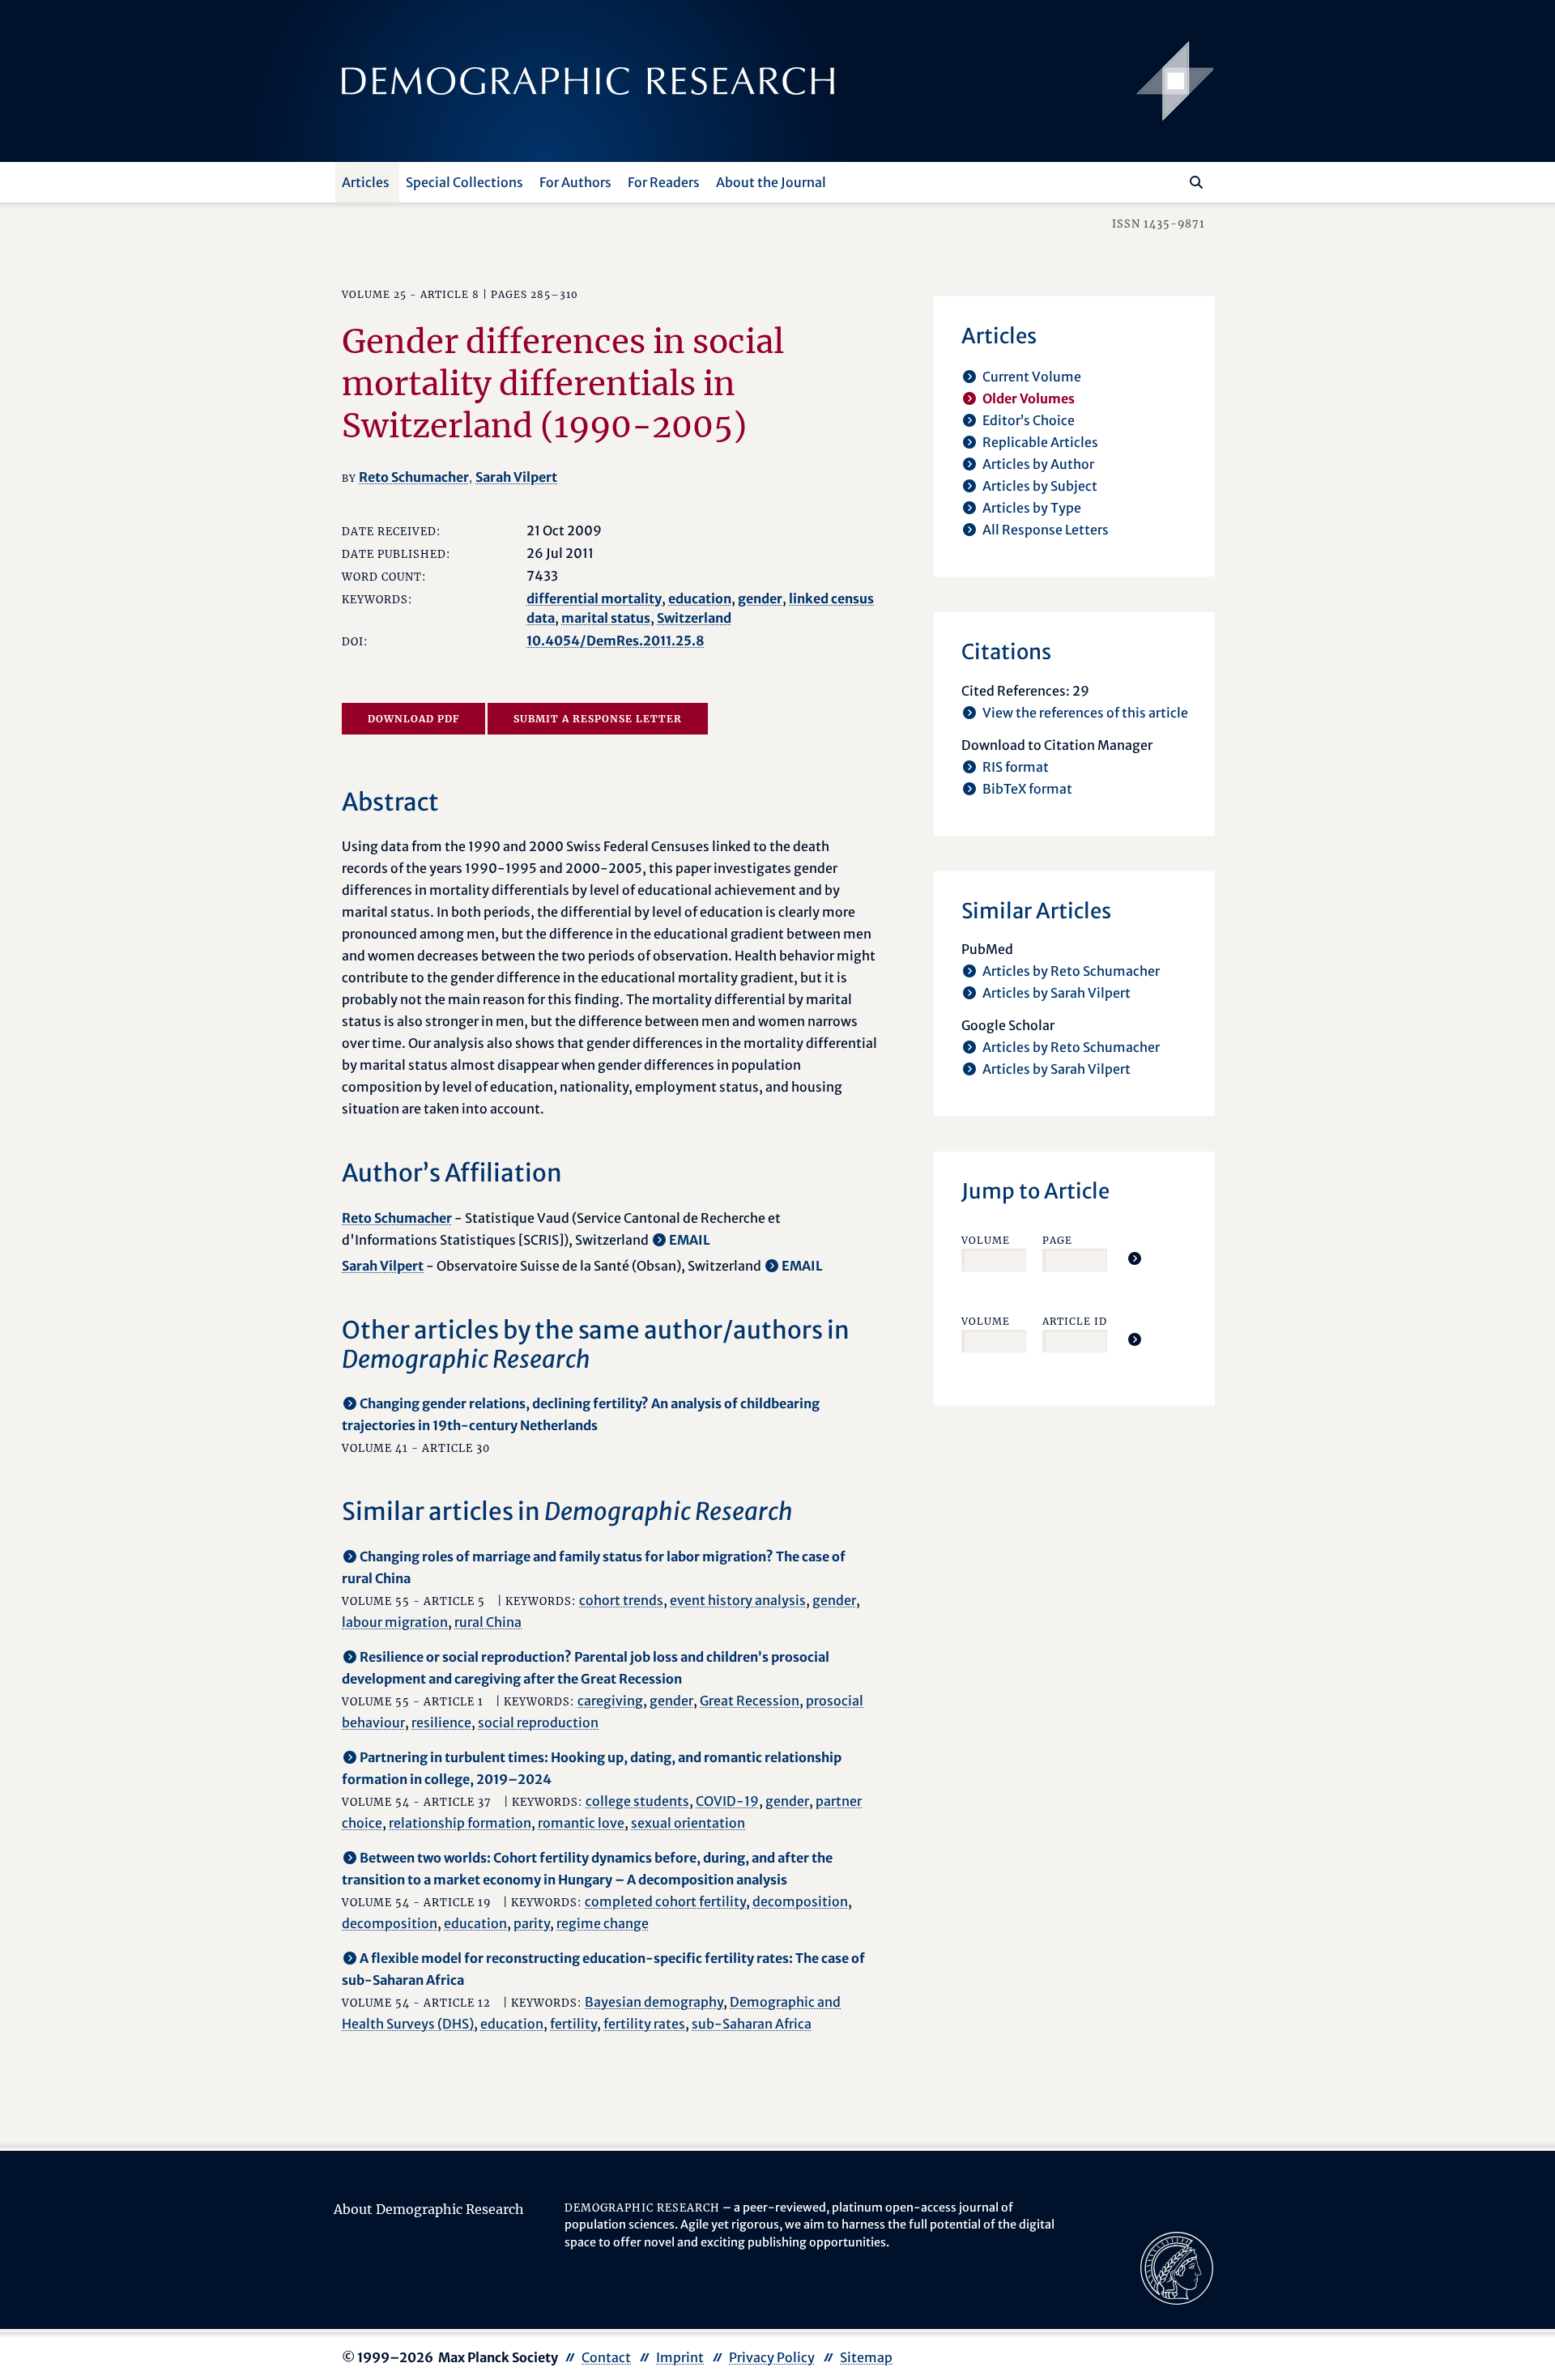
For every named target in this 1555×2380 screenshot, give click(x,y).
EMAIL (690, 1240)
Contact (606, 2357)
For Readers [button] (664, 182)
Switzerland (694, 618)
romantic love (581, 1823)
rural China (488, 1622)
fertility (573, 2024)
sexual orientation (688, 1823)
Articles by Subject (1040, 486)
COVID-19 (727, 1801)
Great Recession (750, 1701)
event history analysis (738, 1600)
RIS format (1016, 767)
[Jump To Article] (1135, 1258)
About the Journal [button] (771, 182)
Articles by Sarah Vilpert (1057, 993)
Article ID (1075, 1321)
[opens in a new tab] (1177, 2267)
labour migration (395, 1622)
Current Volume (1032, 377)
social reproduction (538, 1722)
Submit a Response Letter (598, 719)
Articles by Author (1038, 464)
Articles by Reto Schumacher (1071, 971)
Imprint (680, 2357)
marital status (606, 618)
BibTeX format (1027, 789)
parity (532, 1923)
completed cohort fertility (665, 1901)
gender (760, 598)
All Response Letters (1046, 530)
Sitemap (866, 2357)
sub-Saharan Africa (752, 2024)
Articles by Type (1032, 508)
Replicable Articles (1040, 442)
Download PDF (413, 719)
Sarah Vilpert (516, 477)
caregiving (610, 1701)
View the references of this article (1085, 713)
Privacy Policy (772, 2357)
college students (637, 1801)
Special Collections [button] (464, 182)
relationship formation (460, 1823)
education (700, 598)
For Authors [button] (575, 182)
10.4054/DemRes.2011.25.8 (616, 641)
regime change (603, 1923)
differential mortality (594, 598)
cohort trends (621, 1600)
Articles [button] (366, 182)
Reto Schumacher (414, 477)
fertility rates (644, 2024)
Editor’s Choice (1029, 420)
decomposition (800, 1901)
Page (1057, 1240)
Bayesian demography (654, 2002)
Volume (986, 1240)
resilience (441, 1722)
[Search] (1196, 182)
